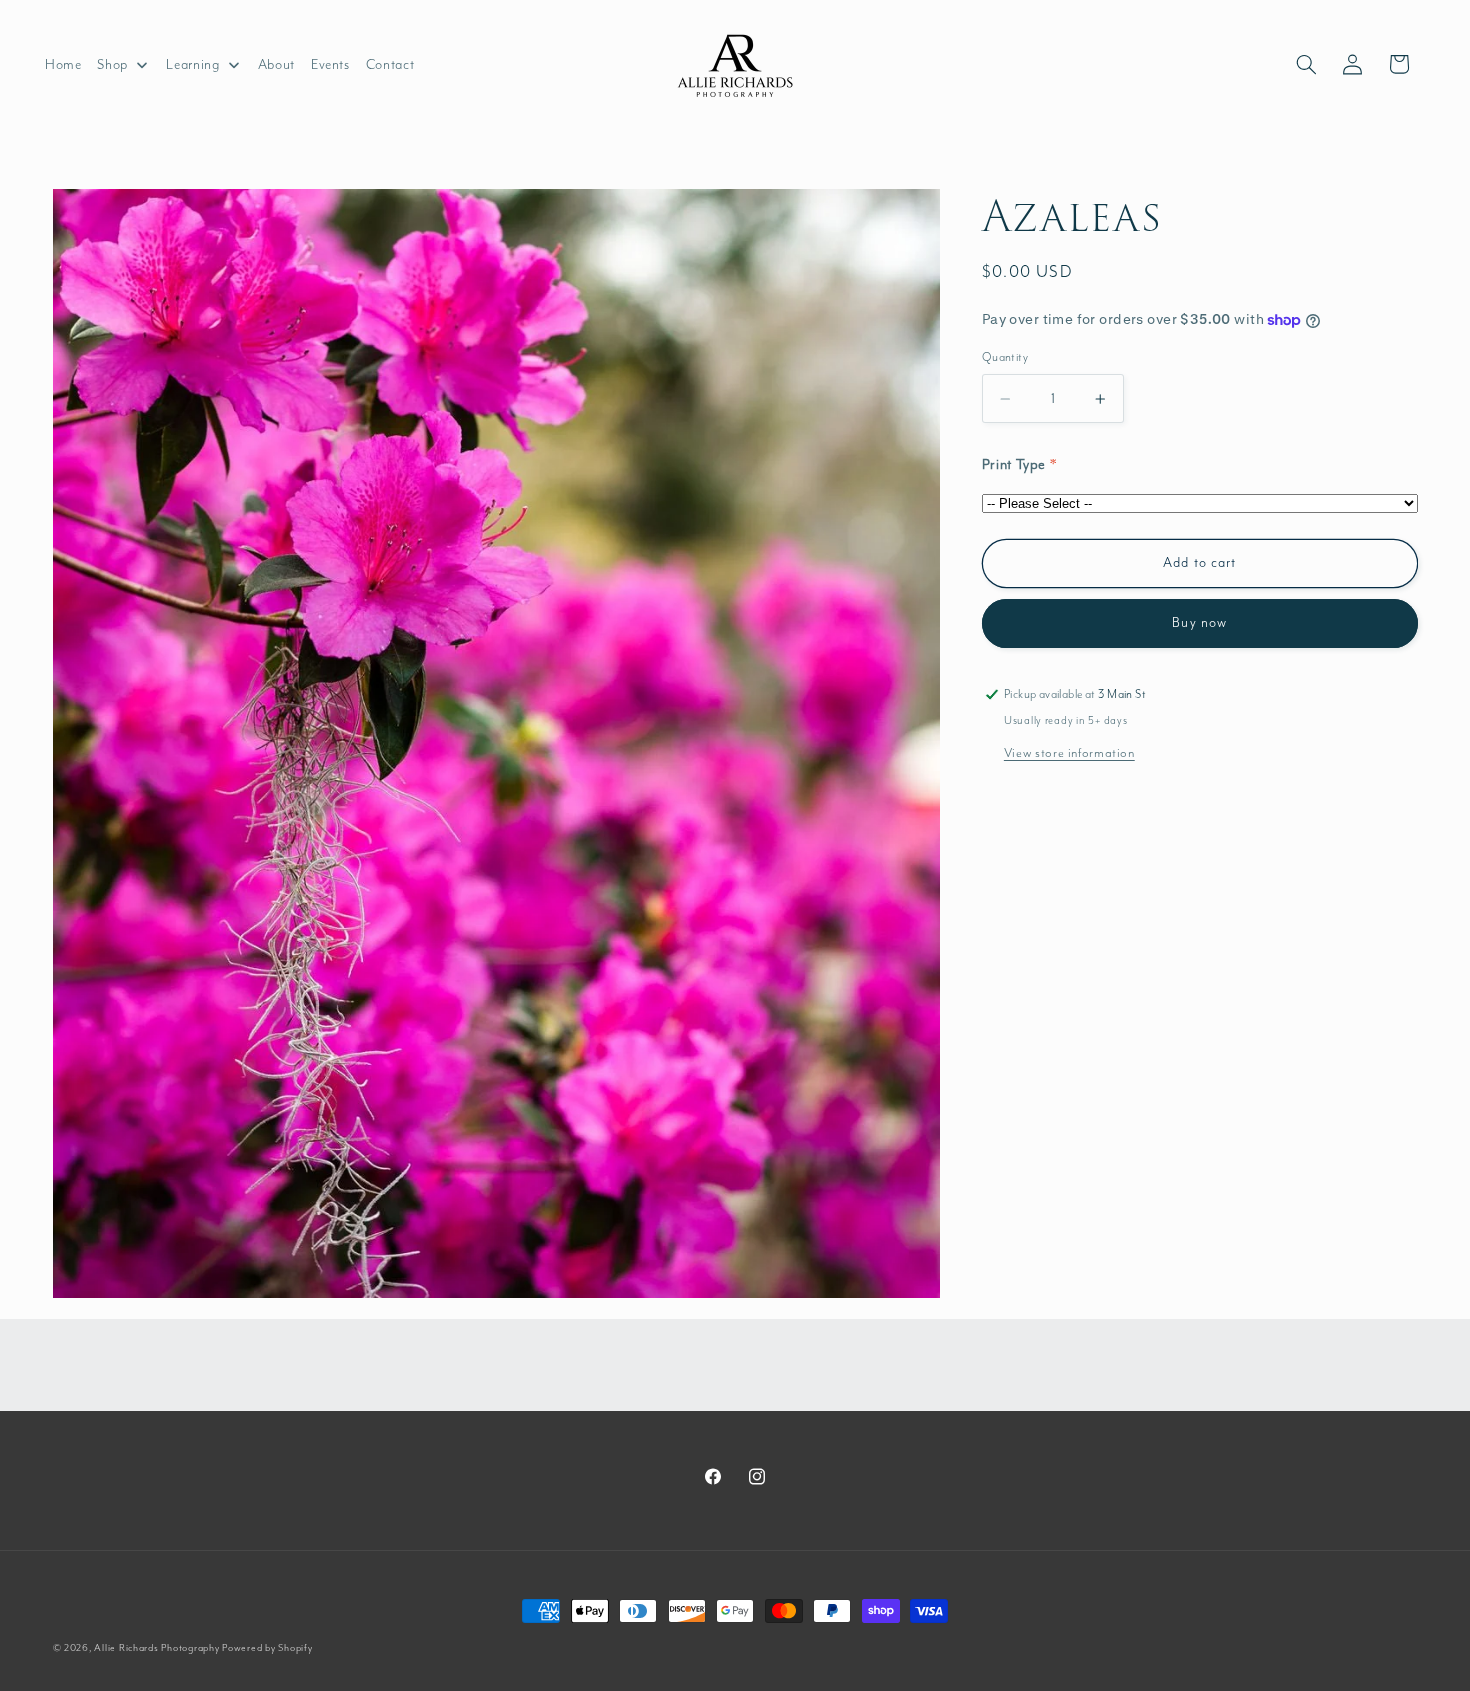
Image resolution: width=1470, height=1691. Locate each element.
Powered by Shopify (267, 1648)
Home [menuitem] (63, 65)
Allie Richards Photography (156, 1648)
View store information (1069, 753)
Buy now (1199, 623)
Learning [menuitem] (192, 65)
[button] (1306, 64)
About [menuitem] (276, 65)
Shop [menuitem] (112, 65)
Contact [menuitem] (390, 65)
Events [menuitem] (330, 65)
